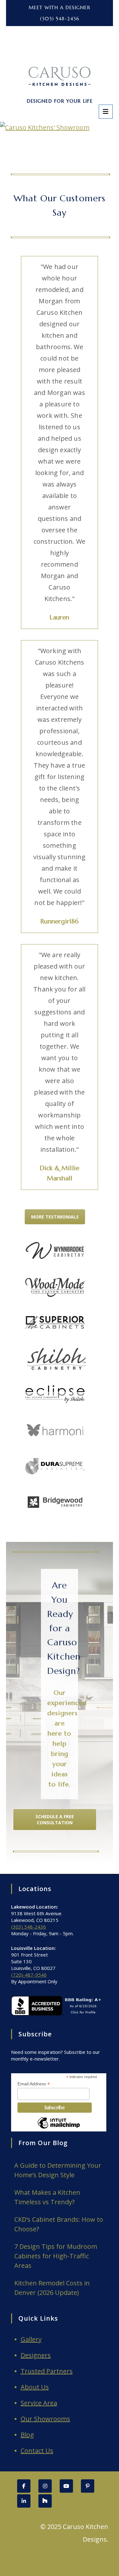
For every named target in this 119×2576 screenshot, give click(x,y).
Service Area (39, 2403)
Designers (36, 2355)
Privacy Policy (89, 2555)
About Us (35, 2387)
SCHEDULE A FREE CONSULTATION (55, 1820)
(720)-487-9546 (29, 1975)
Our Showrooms (45, 2419)
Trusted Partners (47, 2371)
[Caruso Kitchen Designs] (60, 55)
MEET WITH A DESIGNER (60, 7)
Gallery (31, 2339)
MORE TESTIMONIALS (55, 1217)
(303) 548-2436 (60, 19)
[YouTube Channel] (66, 2486)
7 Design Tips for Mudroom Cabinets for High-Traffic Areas (56, 2256)
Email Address (34, 2084)
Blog (27, 2435)
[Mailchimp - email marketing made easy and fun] (59, 2128)
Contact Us (37, 2451)
